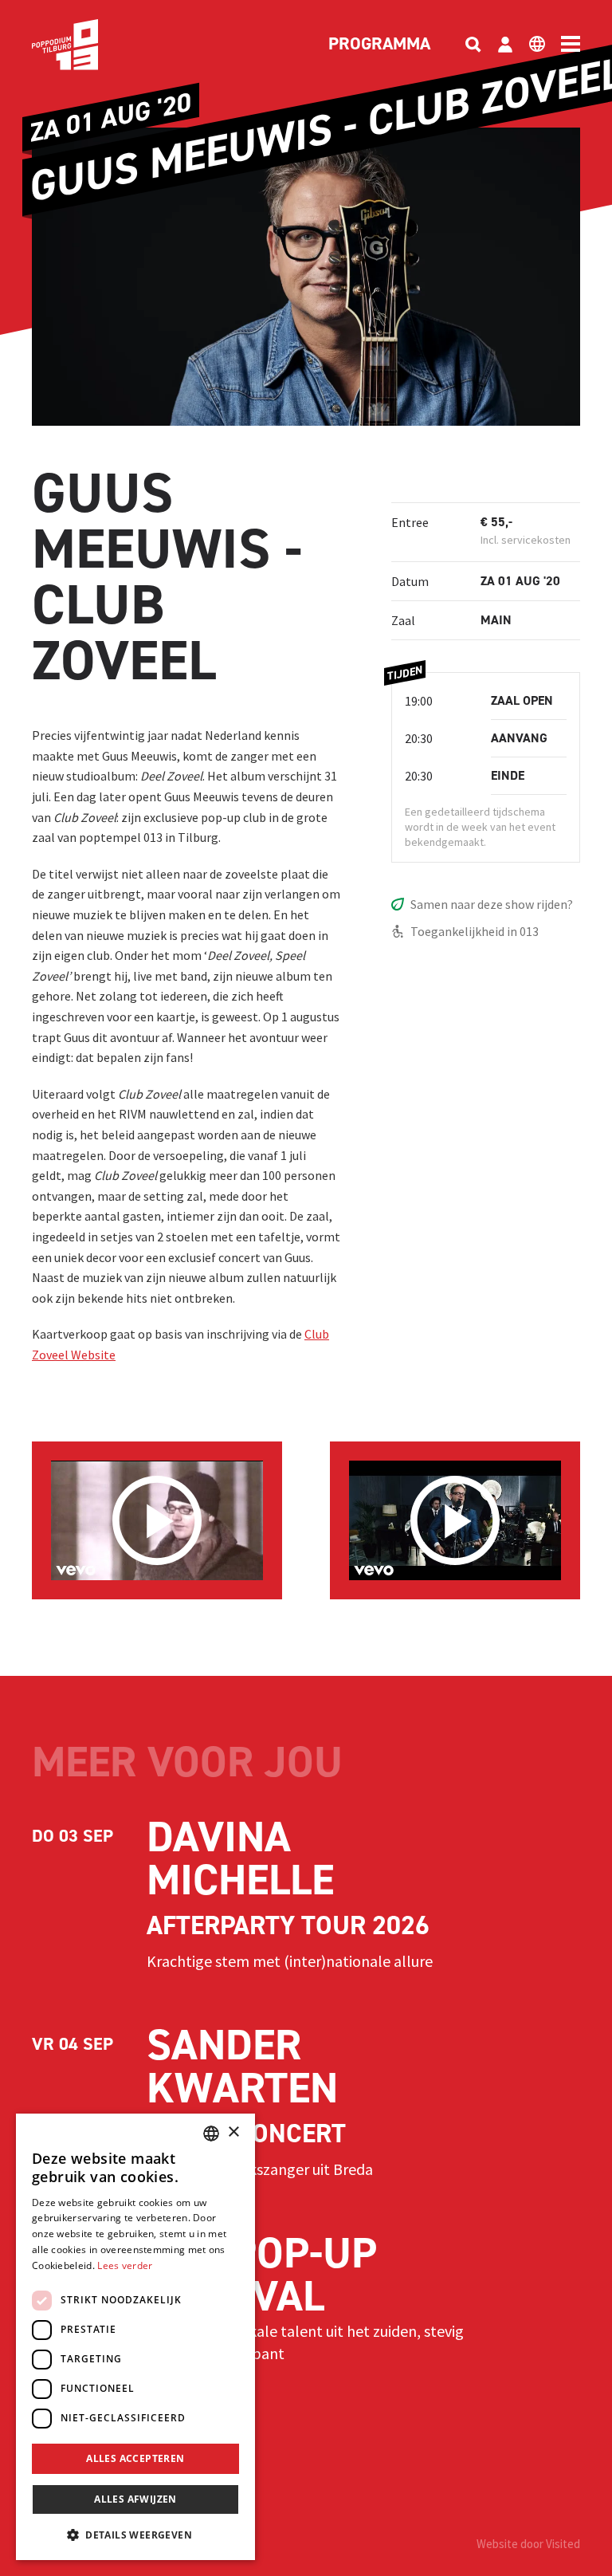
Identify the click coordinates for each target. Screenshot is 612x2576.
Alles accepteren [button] (135, 2458)
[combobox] (211, 2134)
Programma (379, 45)
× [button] (233, 2132)
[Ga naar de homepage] (89, 45)
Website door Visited (528, 2544)
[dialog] (135, 2337)
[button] (135, 2535)
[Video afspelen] (157, 1520)
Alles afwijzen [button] (135, 2499)
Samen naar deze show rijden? (492, 904)
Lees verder (125, 2265)
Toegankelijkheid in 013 (475, 931)
